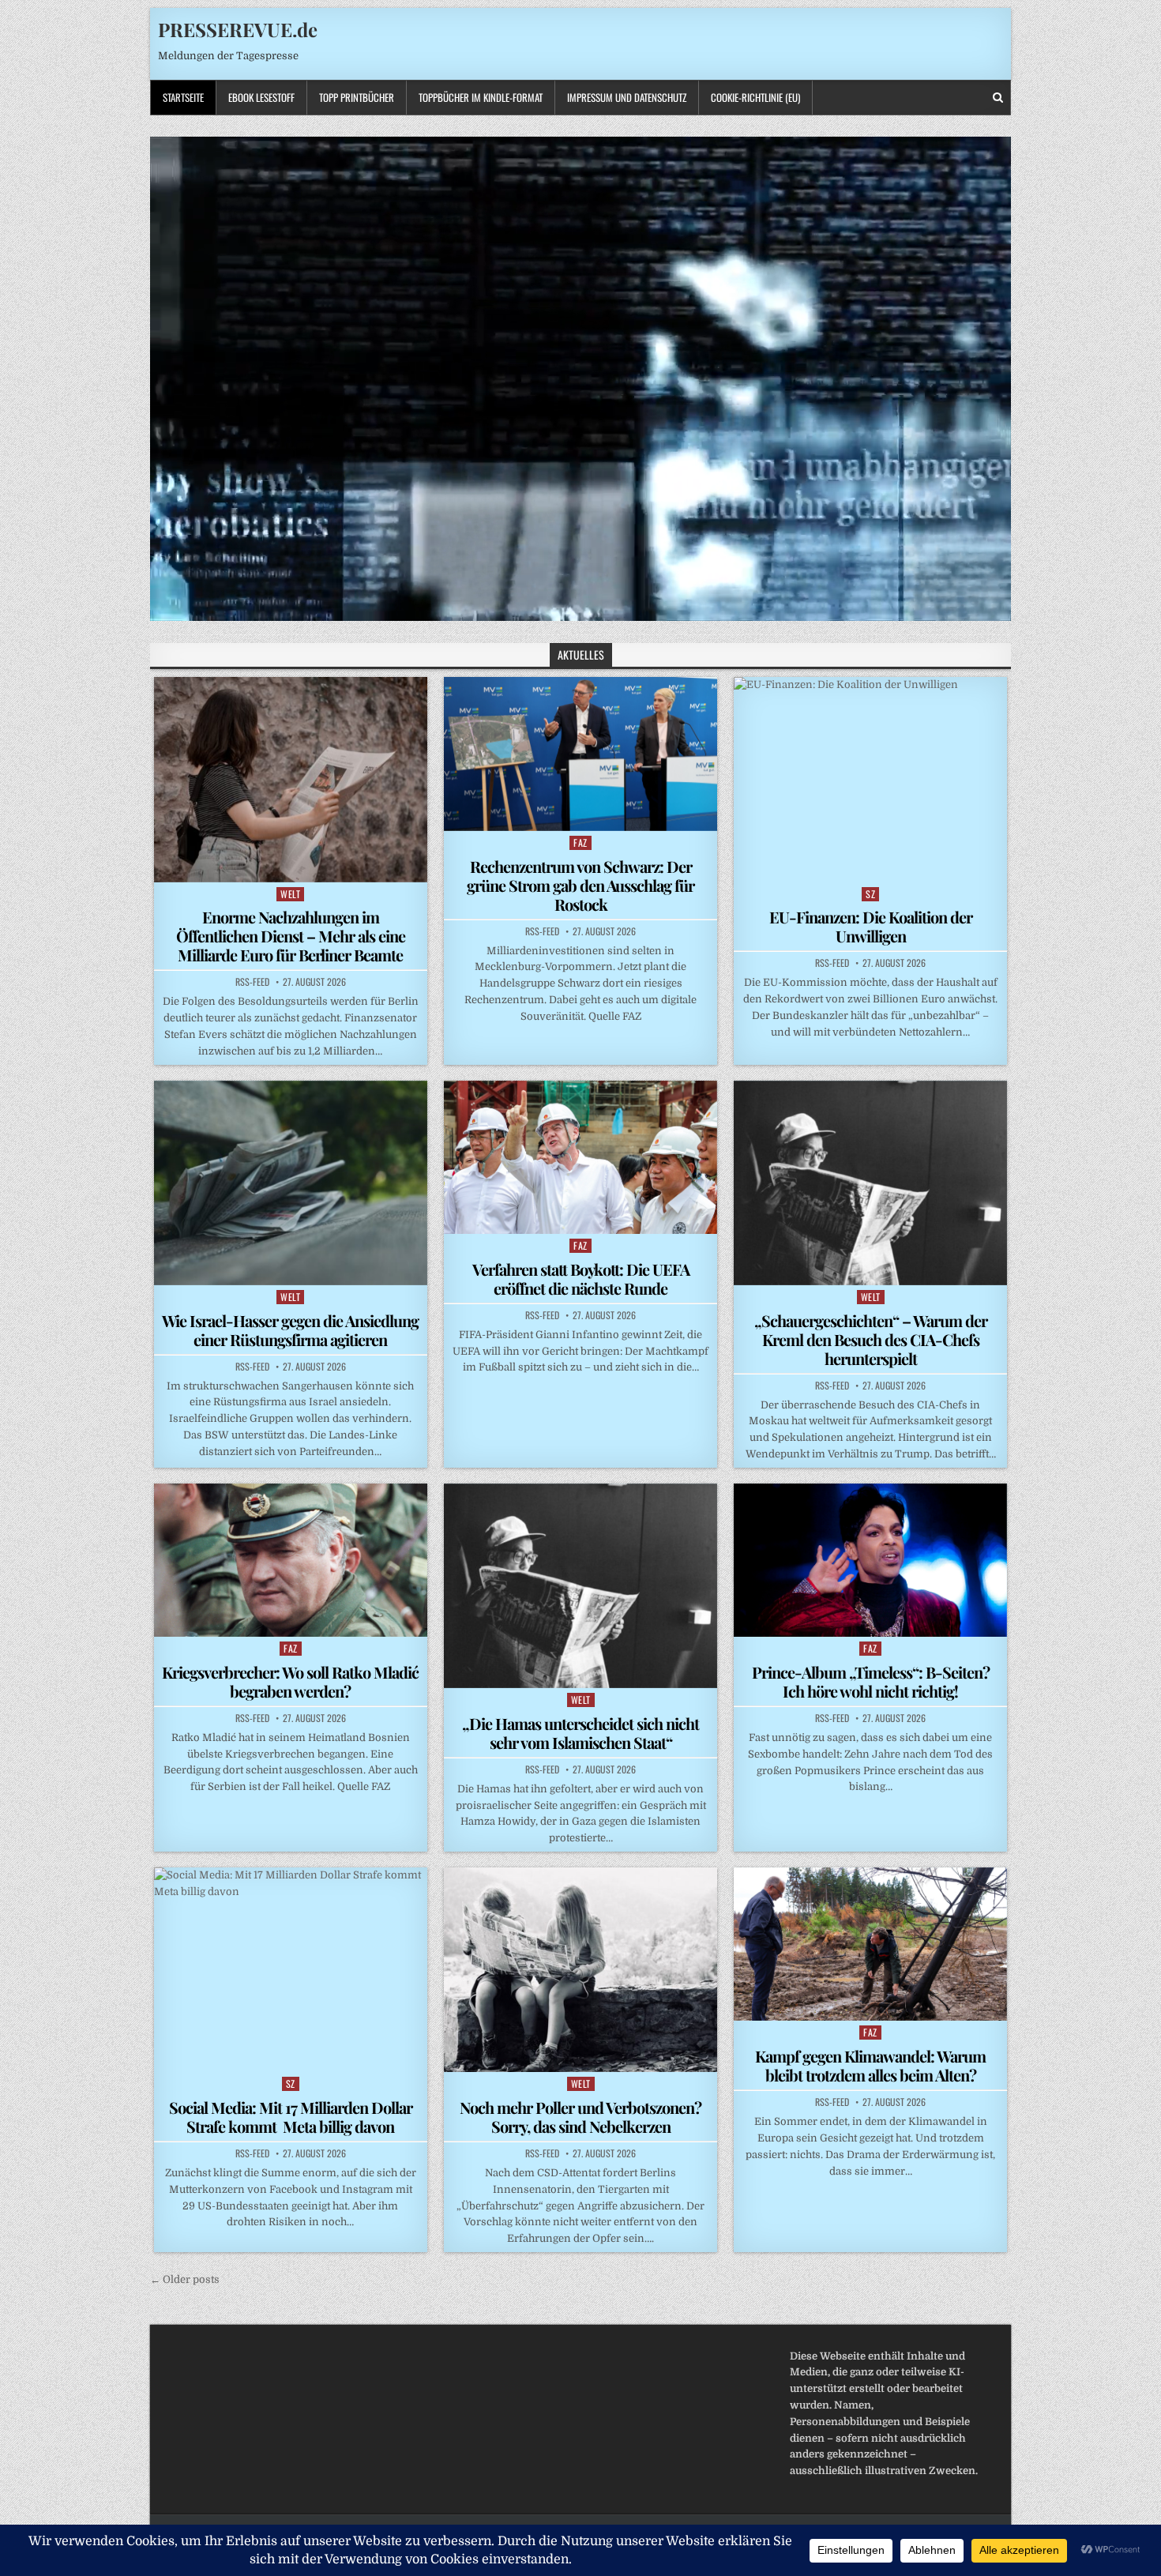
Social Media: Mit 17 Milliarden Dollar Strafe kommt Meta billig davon (291, 2117)
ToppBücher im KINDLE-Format (481, 97)
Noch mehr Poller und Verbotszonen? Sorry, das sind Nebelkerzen (580, 2117)
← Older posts (185, 2279)
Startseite (183, 97)
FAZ (580, 842)
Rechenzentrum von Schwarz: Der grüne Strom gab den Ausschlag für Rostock (580, 885)
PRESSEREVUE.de (238, 29)
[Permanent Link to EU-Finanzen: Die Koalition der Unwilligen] (870, 779)
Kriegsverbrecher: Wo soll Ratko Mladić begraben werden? (290, 1681)
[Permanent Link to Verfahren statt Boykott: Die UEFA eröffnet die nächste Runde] (580, 1157)
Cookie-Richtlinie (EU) (755, 97)
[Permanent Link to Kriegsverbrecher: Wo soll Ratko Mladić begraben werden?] (291, 1560)
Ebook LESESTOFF (261, 97)
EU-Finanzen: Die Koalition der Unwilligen (871, 926)
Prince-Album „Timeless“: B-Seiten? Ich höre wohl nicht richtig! (871, 1681)
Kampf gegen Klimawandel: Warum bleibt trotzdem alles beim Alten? (870, 2065)
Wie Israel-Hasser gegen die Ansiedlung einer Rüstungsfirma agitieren (290, 1330)
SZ (870, 894)
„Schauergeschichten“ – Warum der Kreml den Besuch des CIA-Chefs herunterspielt (871, 1339)
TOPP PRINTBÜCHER (357, 97)
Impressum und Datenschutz (627, 97)
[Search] (998, 98)
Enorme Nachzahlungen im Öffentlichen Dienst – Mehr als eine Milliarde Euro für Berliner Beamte (291, 936)
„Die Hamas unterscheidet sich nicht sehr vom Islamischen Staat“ (580, 1733)
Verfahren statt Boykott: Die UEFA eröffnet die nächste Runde (581, 1279)
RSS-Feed (252, 982)
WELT (290, 894)
